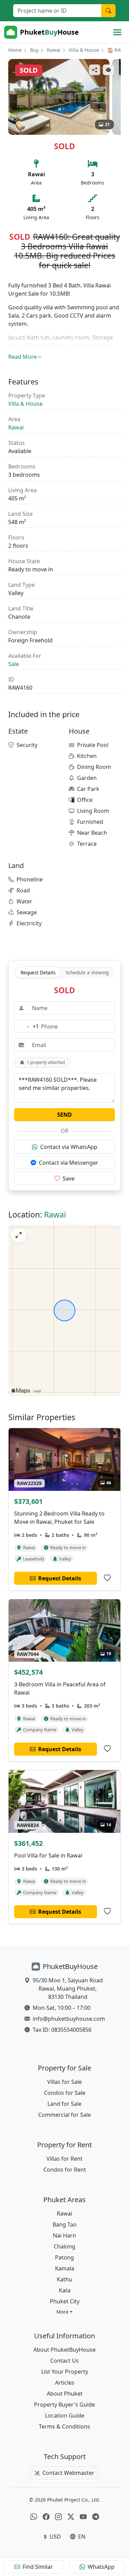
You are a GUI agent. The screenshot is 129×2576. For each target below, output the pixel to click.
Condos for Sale (65, 2093)
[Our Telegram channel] (96, 2517)
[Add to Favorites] (107, 1578)
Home (15, 50)
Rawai (54, 50)
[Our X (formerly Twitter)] (71, 2517)
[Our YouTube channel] (83, 2517)
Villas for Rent (64, 2159)
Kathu (64, 2279)
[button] (64, 2312)
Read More (23, 357)
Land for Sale (64, 2104)
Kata (65, 2290)
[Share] (95, 70)
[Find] (108, 11)
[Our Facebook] (46, 2517)
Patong (64, 2257)
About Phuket (65, 2394)
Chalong (64, 2246)
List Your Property (65, 2372)
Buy (34, 50)
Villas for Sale (64, 2082)
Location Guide (65, 2415)
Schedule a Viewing (87, 972)
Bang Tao (65, 2224)
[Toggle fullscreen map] (19, 1235)
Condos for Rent (65, 2170)
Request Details (38, 972)
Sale (14, 664)
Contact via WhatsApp (69, 1147)
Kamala (65, 2268)
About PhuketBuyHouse (64, 2350)
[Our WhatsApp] (34, 2517)
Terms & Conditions (64, 2426)
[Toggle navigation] (117, 32)
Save (69, 1178)
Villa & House (84, 50)
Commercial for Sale (64, 2115)
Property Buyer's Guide (64, 2405)
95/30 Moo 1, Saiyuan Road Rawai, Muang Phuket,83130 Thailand (68, 1989)
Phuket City (65, 2301)
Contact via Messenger (69, 1163)
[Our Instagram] (58, 2517)
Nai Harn (64, 2235)
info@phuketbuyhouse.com (69, 2019)
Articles (65, 2383)
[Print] (108, 70)
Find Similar (38, 2567)
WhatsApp (101, 2567)
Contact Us (64, 2361)
